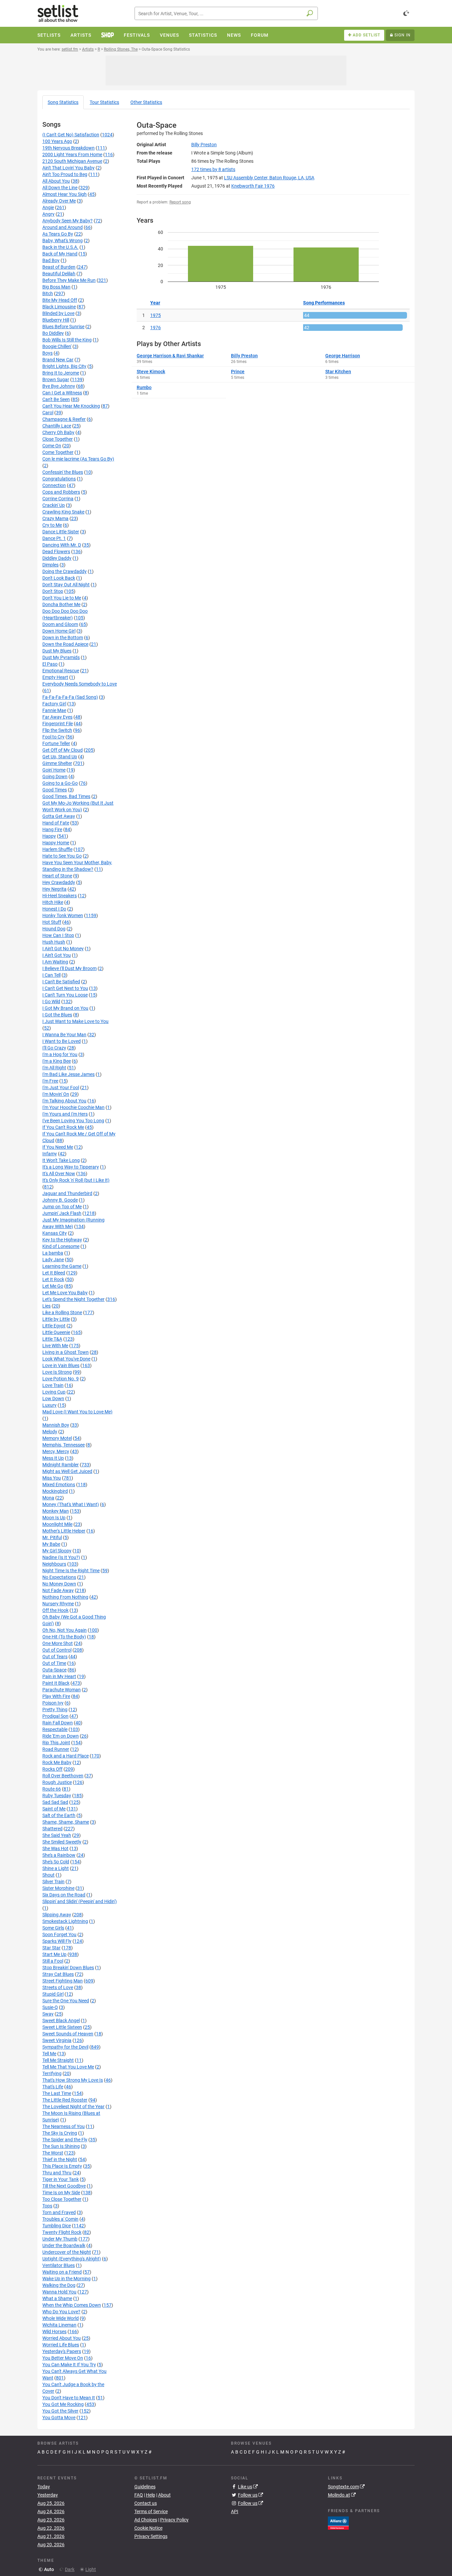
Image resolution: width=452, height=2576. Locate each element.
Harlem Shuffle (57, 849)
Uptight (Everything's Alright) (72, 2259)
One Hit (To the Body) (64, 1637)
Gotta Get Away (59, 816)
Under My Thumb (60, 2239)
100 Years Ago (57, 141)
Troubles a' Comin (60, 2219)
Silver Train (53, 1882)
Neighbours (54, 1564)
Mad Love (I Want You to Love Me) (77, 1412)
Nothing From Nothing (65, 1597)
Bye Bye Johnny (59, 386)
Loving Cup (54, 1392)
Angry (48, 214)
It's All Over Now (59, 1174)
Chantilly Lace (57, 426)
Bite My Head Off (60, 300)
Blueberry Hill (56, 320)
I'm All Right (54, 1068)
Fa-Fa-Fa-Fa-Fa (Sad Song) (70, 697)
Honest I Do (54, 909)
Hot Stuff (52, 922)
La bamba (53, 1253)
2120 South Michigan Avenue (72, 161)
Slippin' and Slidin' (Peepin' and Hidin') (80, 1901)
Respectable (55, 1729)
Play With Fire (56, 1696)
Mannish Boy (56, 1425)
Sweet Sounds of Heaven (68, 2034)
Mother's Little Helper (64, 1531)
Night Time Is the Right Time (71, 1571)
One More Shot (58, 1643)
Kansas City (55, 1233)
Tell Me (49, 2054)
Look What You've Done (66, 1359)
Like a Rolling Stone (62, 1312)
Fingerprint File (58, 724)
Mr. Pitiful (52, 1537)
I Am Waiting (55, 962)
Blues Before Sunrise (63, 327)
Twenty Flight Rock (62, 2232)
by (213, 169)
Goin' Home (54, 770)
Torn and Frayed (59, 2212)
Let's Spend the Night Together (73, 1299)
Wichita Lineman (59, 2325)
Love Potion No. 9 (61, 1379)
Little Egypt (54, 1326)
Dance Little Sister (61, 532)
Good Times (55, 790)
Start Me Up (54, 1954)
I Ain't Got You (57, 955)
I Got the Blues (57, 1015)
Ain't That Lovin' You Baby (68, 168)
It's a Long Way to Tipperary (71, 1167)
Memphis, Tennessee (64, 1445)
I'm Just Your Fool (61, 1088)
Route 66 (52, 1789)
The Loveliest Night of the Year (73, 2107)
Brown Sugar (56, 379)
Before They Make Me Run (69, 280)
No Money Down (59, 1584)
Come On (52, 446)
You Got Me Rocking (63, 2404)
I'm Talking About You (64, 1101)
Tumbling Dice (57, 2226)
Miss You (52, 1478)
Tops (47, 2206)
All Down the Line (60, 188)
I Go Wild (51, 1001)
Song (63, 102)
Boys (47, 353)
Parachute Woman (62, 1690)
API (235, 2511)
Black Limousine (59, 307)
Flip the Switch (57, 730)
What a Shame (57, 2298)
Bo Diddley (53, 333)
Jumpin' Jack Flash (62, 1213)
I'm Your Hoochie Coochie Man (73, 1107)
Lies (46, 1306)
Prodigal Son (55, 1716)
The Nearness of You (64, 2126)
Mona (48, 1498)
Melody (50, 1432)
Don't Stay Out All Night (66, 585)
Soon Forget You (59, 1934)
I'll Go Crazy (54, 1048)
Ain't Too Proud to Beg (65, 174)
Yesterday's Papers (62, 2351)
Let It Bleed (54, 1273)
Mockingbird (55, 1491)
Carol (48, 413)
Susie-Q (50, 2007)
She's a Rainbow (59, 1855)
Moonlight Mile (57, 1524)
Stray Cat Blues (58, 1974)
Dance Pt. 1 (54, 538)
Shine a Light (56, 1868)
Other (146, 102)
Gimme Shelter (57, 763)
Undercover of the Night (67, 2252)
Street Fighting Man (63, 1981)
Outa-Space (54, 1670)
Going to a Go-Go (60, 783)
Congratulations (59, 479)
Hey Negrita (54, 889)
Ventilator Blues (59, 2265)
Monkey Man (56, 1511)
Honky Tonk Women (63, 915)
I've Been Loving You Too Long (73, 1121)
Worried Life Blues (61, 2345)
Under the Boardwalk (64, 2245)
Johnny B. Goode (60, 1200)
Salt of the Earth (59, 1815)
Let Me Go (53, 1286)
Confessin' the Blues (63, 472)
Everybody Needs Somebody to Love (80, 684)
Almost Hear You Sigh (65, 194)
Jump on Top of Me (62, 1207)
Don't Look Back (59, 578)
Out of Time (54, 1663)
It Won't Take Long (61, 1160)
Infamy (50, 1154)
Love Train (53, 1385)
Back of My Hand (60, 254)
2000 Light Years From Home (72, 155)
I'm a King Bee (57, 1061)
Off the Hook (55, 1610)
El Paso (50, 664)
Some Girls (53, 1928)
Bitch (48, 293)
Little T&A (52, 1339)
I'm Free (50, 1081)
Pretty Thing (55, 1710)
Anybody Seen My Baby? (68, 221)
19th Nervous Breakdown (68, 148)
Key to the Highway (62, 1240)
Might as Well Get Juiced (67, 1471)
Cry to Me (52, 525)
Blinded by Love (58, 313)
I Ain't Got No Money (63, 949)
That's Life (53, 2087)
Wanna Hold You (59, 2292)
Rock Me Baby (57, 1762)
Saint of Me (54, 1809)
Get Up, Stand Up (60, 757)
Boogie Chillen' (57, 346)
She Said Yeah (57, 1835)
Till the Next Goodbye (64, 2186)
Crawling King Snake (63, 512)
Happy (49, 836)
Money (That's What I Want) (71, 1504)
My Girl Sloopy (57, 1551)
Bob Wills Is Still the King (67, 340)
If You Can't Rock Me (63, 1127)
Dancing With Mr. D (62, 545)
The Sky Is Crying (60, 2133)
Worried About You (62, 2338)
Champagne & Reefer (64, 419)
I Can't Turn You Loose (65, 995)
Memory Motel (57, 1438)
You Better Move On (63, 2358)
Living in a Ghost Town (66, 1352)
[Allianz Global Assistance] (338, 2522)
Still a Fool (53, 1961)
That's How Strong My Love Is (73, 2080)
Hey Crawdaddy (59, 882)
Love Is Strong (57, 1372)
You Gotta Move (59, 2418)
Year (155, 303)
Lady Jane (53, 1260)
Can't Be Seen (56, 399)
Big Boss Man (56, 287)
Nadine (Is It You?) (61, 1557)
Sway (48, 2014)
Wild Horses (54, 2332)
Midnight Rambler (61, 1465)
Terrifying (52, 2073)
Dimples (50, 565)
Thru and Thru (57, 2173)
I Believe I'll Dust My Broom (69, 968)
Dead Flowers (56, 552)
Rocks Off (52, 1769)
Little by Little (56, 1319)
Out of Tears (55, 1657)
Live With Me (55, 1346)
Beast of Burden (59, 267)
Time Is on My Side (61, 2193)
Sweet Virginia (57, 2040)
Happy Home (56, 843)
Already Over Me (59, 201)
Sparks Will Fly (57, 1941)
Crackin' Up (54, 505)
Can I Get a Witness (62, 393)
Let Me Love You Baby (65, 1293)
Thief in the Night (60, 2159)
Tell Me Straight (58, 2060)
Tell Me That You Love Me (68, 2067)
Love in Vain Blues (61, 1365)
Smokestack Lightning (65, 1921)
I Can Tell (51, 975)
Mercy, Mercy (56, 1451)
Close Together (58, 439)
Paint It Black (56, 1683)
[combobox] (226, 13)
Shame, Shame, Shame (66, 1822)
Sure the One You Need (66, 2001)
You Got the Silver (60, 2411)
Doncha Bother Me (61, 604)
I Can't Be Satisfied (61, 982)
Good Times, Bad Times (66, 796)
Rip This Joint (56, 1743)
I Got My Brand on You (65, 1008)
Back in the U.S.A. (60, 247)
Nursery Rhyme (58, 1604)
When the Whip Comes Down (72, 2305)
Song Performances (324, 303)
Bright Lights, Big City (64, 366)
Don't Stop (53, 591)
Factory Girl (54, 704)
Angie (48, 207)
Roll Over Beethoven (63, 1776)
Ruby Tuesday (57, 1796)
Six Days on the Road (64, 1895)
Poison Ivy (53, 1703)
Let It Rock (53, 1279)
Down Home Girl (59, 631)
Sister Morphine (58, 1888)
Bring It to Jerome (61, 373)
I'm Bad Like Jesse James (68, 1074)
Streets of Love (58, 1987)
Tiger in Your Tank (61, 2179)
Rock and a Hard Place (66, 1756)
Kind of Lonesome (61, 1246)
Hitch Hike (53, 902)
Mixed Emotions (59, 1485)
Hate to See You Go (62, 856)
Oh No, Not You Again (65, 1630)
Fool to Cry (53, 737)
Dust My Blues (57, 651)
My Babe (51, 1544)
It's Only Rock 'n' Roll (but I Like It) (76, 1180)
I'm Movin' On (56, 1094)
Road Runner (56, 1749)
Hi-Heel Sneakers (60, 896)
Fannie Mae (54, 710)
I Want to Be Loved (62, 1041)
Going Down (55, 777)
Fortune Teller (56, 743)
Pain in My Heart (59, 1676)
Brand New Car (58, 360)
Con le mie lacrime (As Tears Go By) (78, 459)
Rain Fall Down (58, 1723)
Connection (54, 485)
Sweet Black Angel (61, 2021)
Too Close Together (62, 2199)
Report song (180, 202)
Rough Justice (57, 1782)
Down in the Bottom (63, 638)
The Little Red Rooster (65, 2100)
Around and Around (63, 227)
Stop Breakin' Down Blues (68, 1968)
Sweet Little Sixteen (62, 2027)
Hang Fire (52, 829)
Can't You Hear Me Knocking (71, 406)
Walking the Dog (59, 2285)
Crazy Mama (55, 518)
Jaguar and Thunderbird (67, 1193)
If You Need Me (58, 1147)
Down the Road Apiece (65, 644)
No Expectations (59, 1577)
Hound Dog (54, 929)
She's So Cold (56, 1862)
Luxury (49, 1405)
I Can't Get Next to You (65, 988)
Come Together (58, 452)
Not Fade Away (58, 1590)
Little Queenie (56, 1332)
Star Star (51, 1948)
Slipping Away (57, 1915)
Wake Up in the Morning (67, 2279)
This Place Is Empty (62, 2166)
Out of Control (57, 1650)
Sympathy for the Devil (65, 2047)
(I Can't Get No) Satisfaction (71, 135)
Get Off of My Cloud (63, 750)
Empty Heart (55, 677)
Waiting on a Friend (62, 2272)
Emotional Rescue (61, 671)
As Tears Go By (58, 234)
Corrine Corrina (58, 499)
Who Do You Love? (61, 2312)
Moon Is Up (54, 1518)
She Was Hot (55, 1848)
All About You (56, 181)
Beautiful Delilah (59, 274)
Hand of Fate (56, 823)
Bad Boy (51, 260)
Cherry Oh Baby (58, 432)
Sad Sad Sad (55, 1802)
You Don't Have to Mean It (69, 2398)
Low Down (53, 1399)
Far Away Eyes (57, 717)
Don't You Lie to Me (62, 598)
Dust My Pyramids (61, 657)
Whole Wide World (61, 2318)
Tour (104, 102)
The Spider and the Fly (65, 2140)
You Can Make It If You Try (69, 2365)
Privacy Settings (151, 2536)
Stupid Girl (53, 1994)
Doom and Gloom (60, 624)
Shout (48, 1875)
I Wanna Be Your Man (64, 1035)
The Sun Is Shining (61, 2146)
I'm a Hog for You (60, 1054)
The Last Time (57, 2093)
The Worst (53, 2153)
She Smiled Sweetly (62, 1842)
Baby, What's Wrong (63, 241)
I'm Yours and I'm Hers (65, 1114)
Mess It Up (53, 1458)
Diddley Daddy (57, 558)
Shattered (52, 1829)
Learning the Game (62, 1266)
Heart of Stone (57, 876)
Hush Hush (54, 942)
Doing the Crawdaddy (65, 571)
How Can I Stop (58, 935)
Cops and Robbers (61, 492)
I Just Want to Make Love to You (75, 1021)
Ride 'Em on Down (61, 1736)
